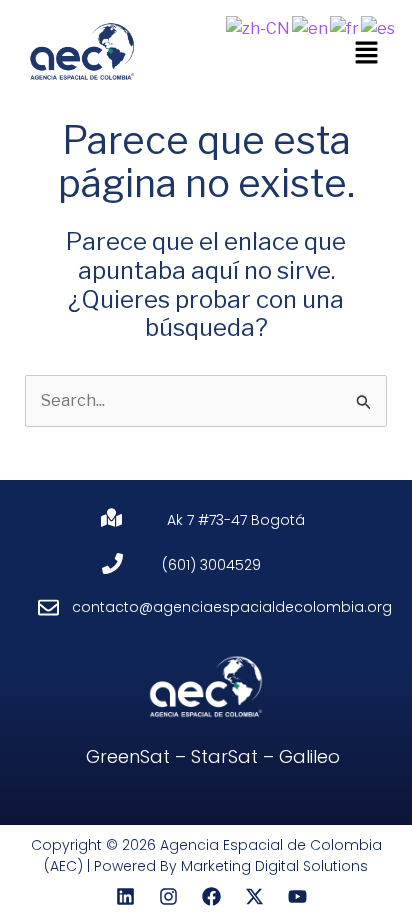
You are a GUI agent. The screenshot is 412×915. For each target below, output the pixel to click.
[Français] (345, 27)
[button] (367, 53)
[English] (311, 27)
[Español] (379, 27)
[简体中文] (259, 27)
